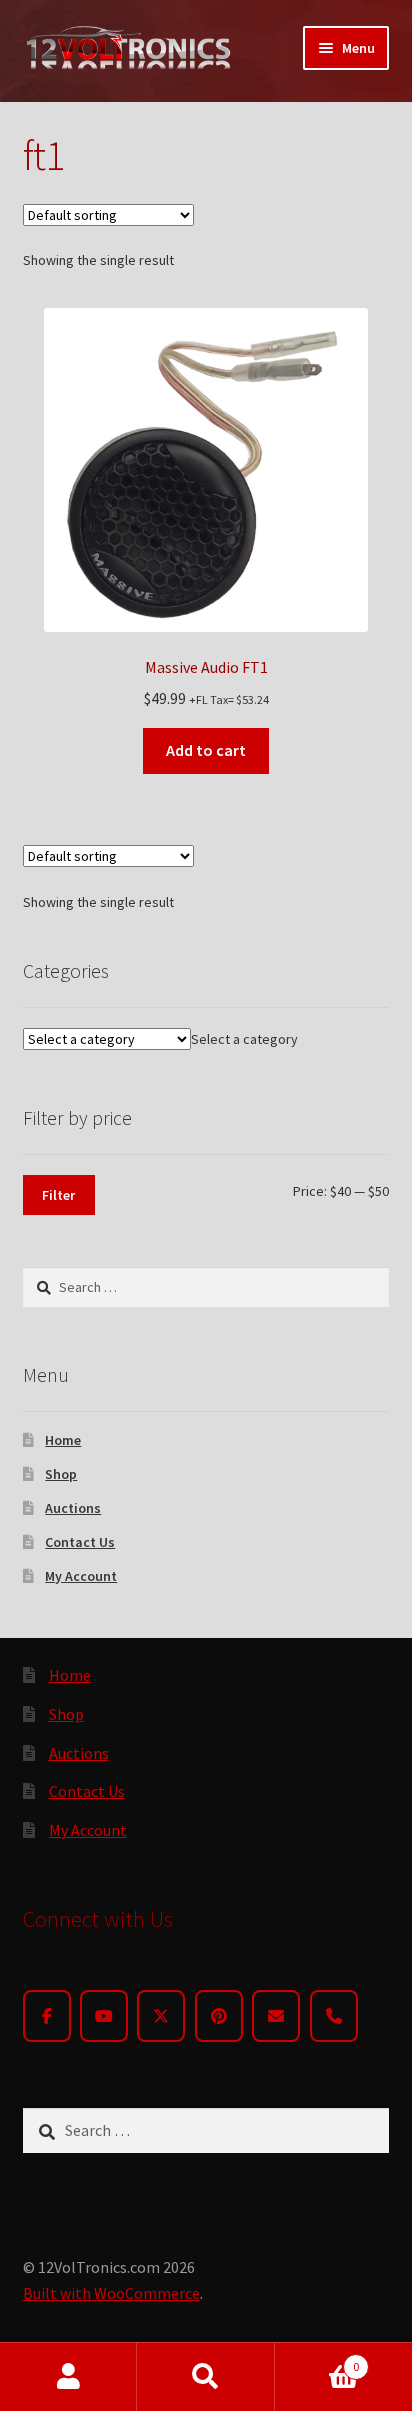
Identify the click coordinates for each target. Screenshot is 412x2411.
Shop (61, 1474)
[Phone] (334, 2016)
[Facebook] (47, 2016)
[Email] (276, 2016)
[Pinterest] (219, 2016)
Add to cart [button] (206, 750)
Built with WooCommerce (111, 2293)
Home (63, 1440)
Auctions (73, 1508)
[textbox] (244, 1039)
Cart (317, 2359)
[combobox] (244, 1039)
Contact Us (80, 1542)
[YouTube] (104, 2016)
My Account (81, 1576)
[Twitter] (161, 2016)
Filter (58, 1195)
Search (205, 2377)
